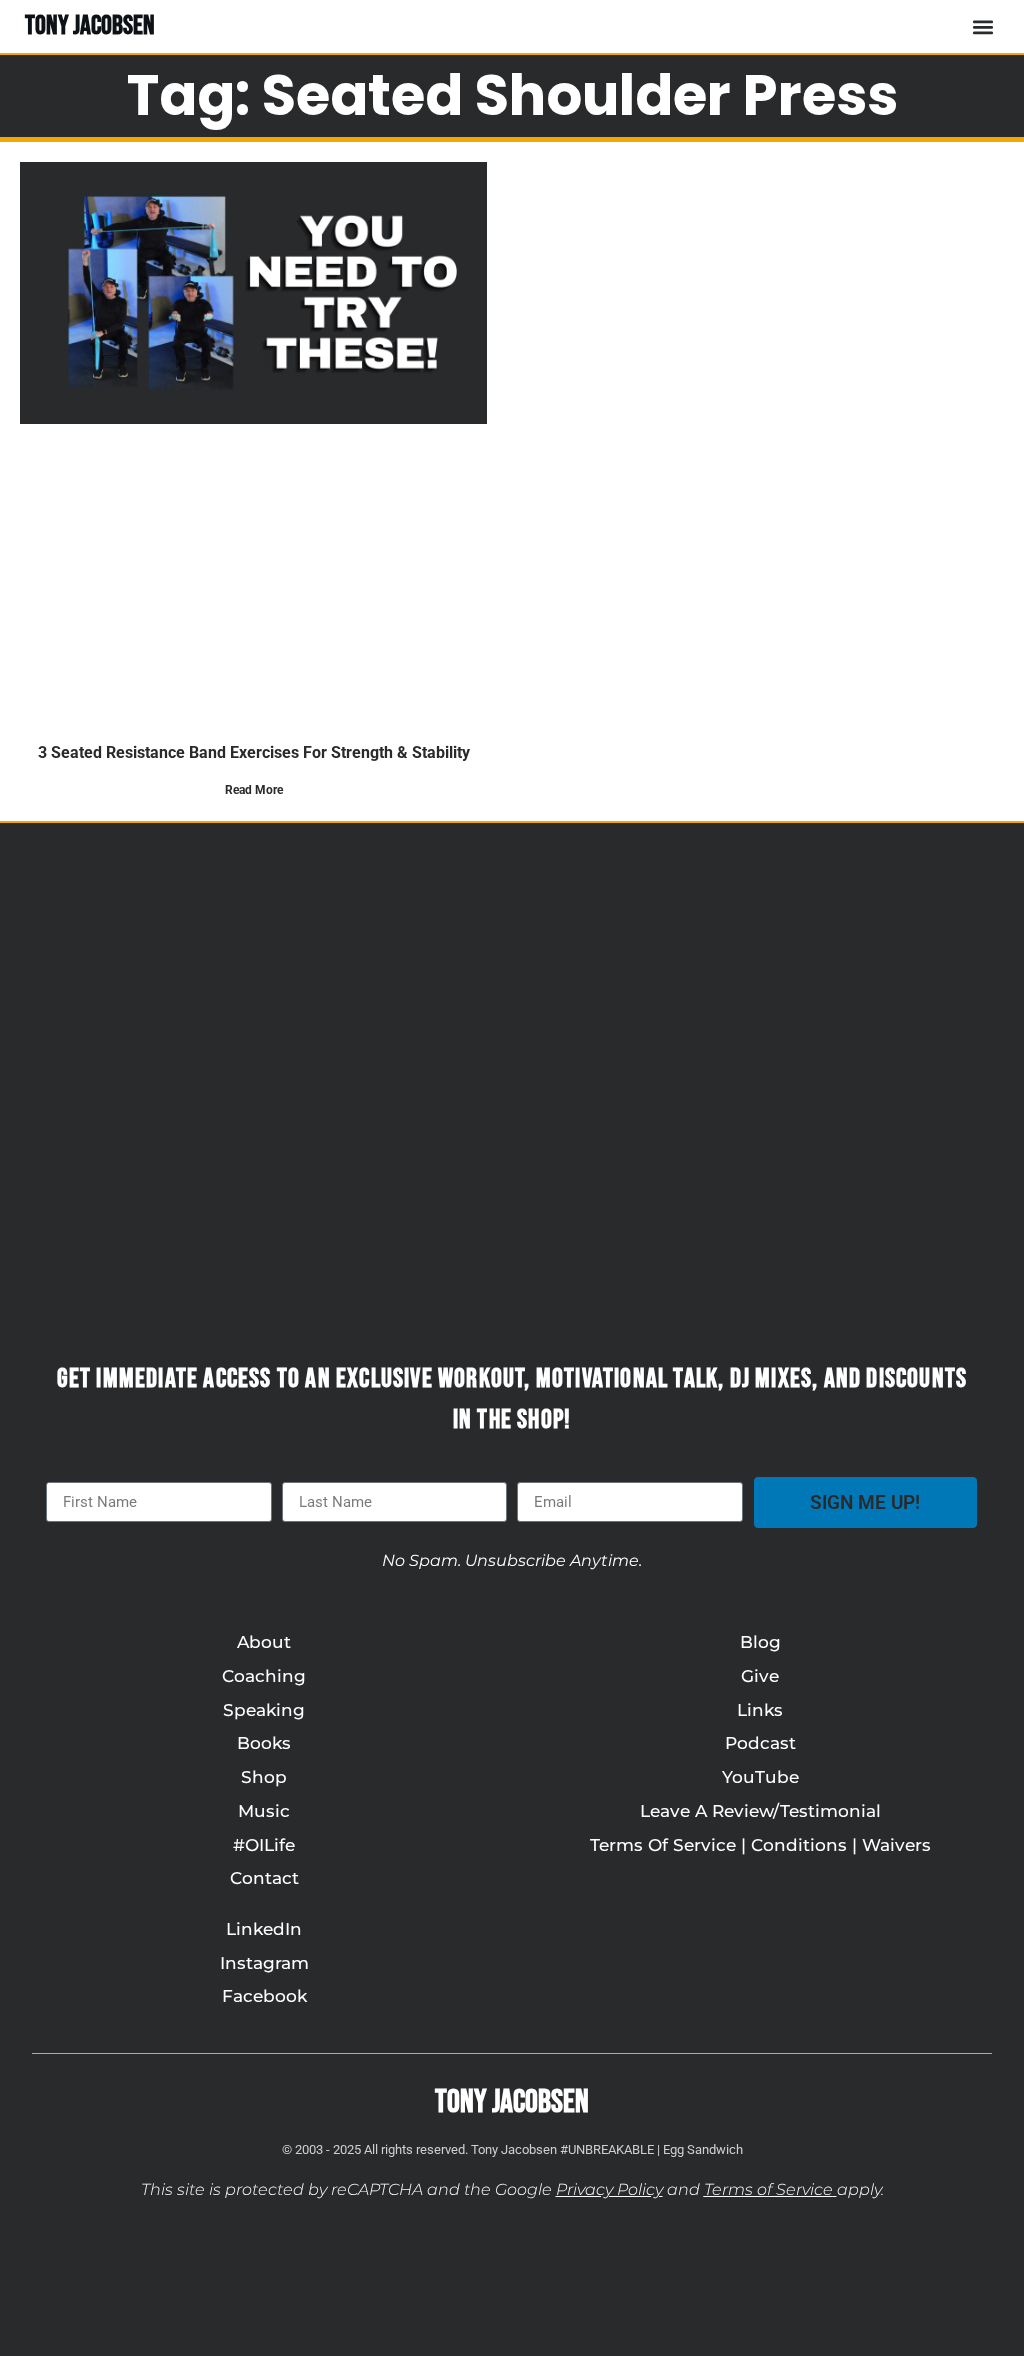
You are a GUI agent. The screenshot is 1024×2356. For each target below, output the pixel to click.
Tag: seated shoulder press (512, 95)
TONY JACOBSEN (90, 26)
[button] (982, 26)
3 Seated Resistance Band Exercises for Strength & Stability (254, 752)
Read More (254, 790)
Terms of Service (768, 2189)
